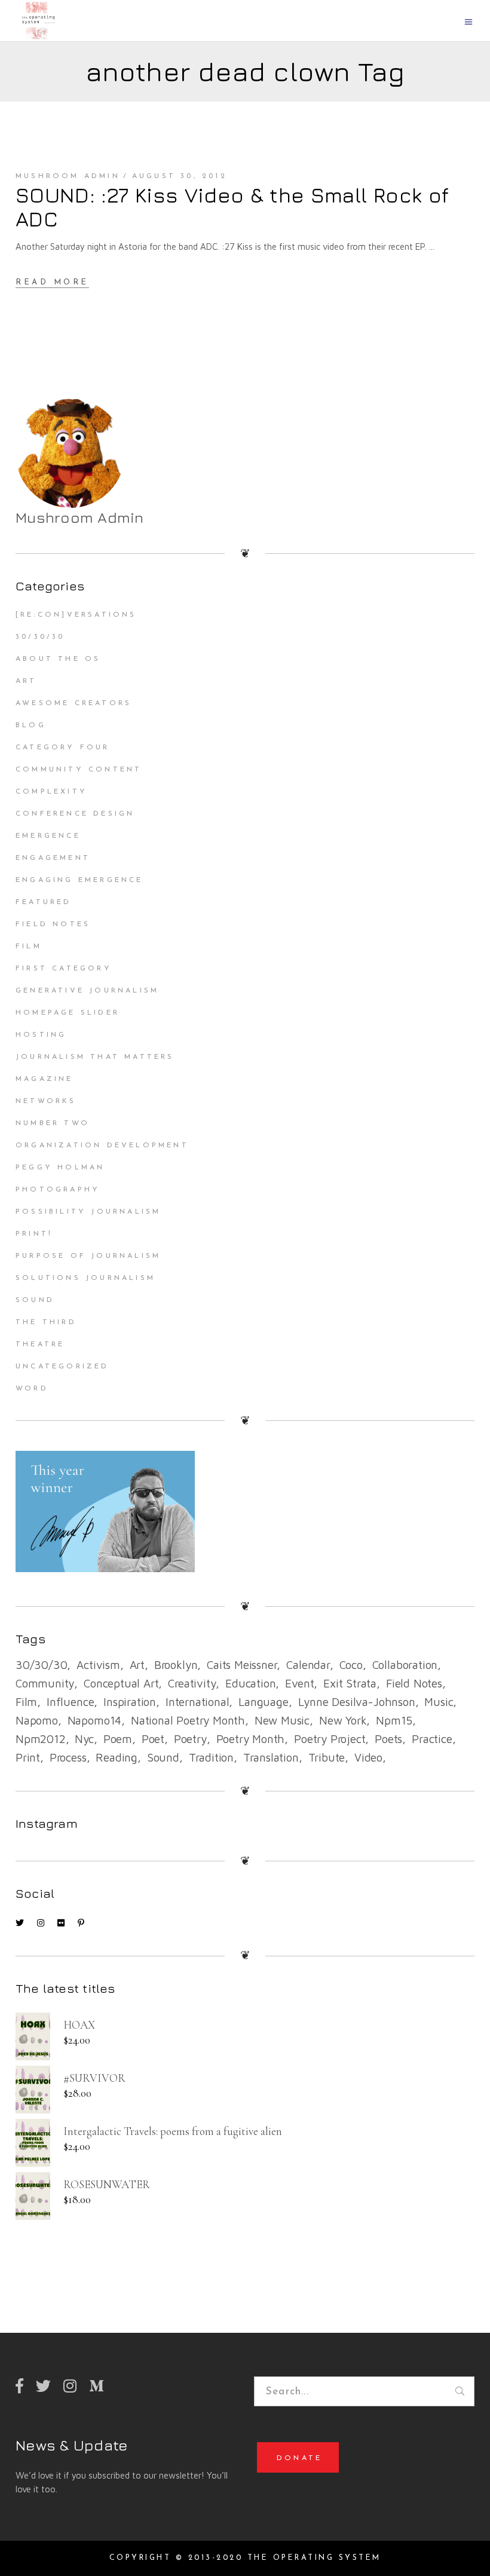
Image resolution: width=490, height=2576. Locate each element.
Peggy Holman (60, 1168)
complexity (51, 792)
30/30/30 (40, 637)
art (137, 1665)
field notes (414, 1683)
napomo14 (94, 1720)
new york (343, 1720)
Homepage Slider (68, 1013)
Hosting (41, 1035)
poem (118, 1739)
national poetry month (188, 1720)
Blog (31, 725)
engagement (53, 858)
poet (153, 1739)
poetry (190, 1739)
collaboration (405, 1665)
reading (117, 1757)
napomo (37, 1720)
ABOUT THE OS (58, 659)
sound (163, 1757)
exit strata (350, 1683)
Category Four (63, 748)
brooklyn (176, 1665)
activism (98, 1665)
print (28, 1757)
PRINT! (34, 1234)
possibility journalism (88, 1212)
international (197, 1702)
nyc (84, 1739)
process (68, 1757)
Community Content (79, 770)
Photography (58, 1190)
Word (32, 1389)
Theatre (40, 1344)
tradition (211, 1757)
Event (299, 1683)
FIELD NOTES (53, 924)
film (26, 1702)
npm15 (394, 1720)
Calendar (308, 1665)
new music (282, 1720)
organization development (102, 1145)
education (250, 1683)
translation (271, 1757)
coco (351, 1665)
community (45, 1683)
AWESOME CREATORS (73, 703)
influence (70, 1702)
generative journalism (87, 991)
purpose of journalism (88, 1256)
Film (29, 947)
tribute (327, 1757)
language (263, 1702)
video (368, 1757)
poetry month (251, 1739)
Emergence (48, 836)
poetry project (330, 1739)
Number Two (53, 1123)
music (439, 1702)
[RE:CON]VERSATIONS (76, 615)
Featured (44, 902)
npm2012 (41, 1739)
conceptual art (121, 1683)
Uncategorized (62, 1367)
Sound (35, 1300)
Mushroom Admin (68, 176)
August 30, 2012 (180, 176)
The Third (46, 1322)
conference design (75, 814)
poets (388, 1739)
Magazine (45, 1079)
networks (46, 1101)
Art (26, 681)
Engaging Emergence (79, 880)
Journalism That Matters (95, 1057)
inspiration (130, 1702)
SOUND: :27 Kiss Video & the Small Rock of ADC (232, 207)
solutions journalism (85, 1278)
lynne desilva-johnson (357, 1702)
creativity (192, 1683)
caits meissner (242, 1665)
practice (432, 1739)
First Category (64, 969)
